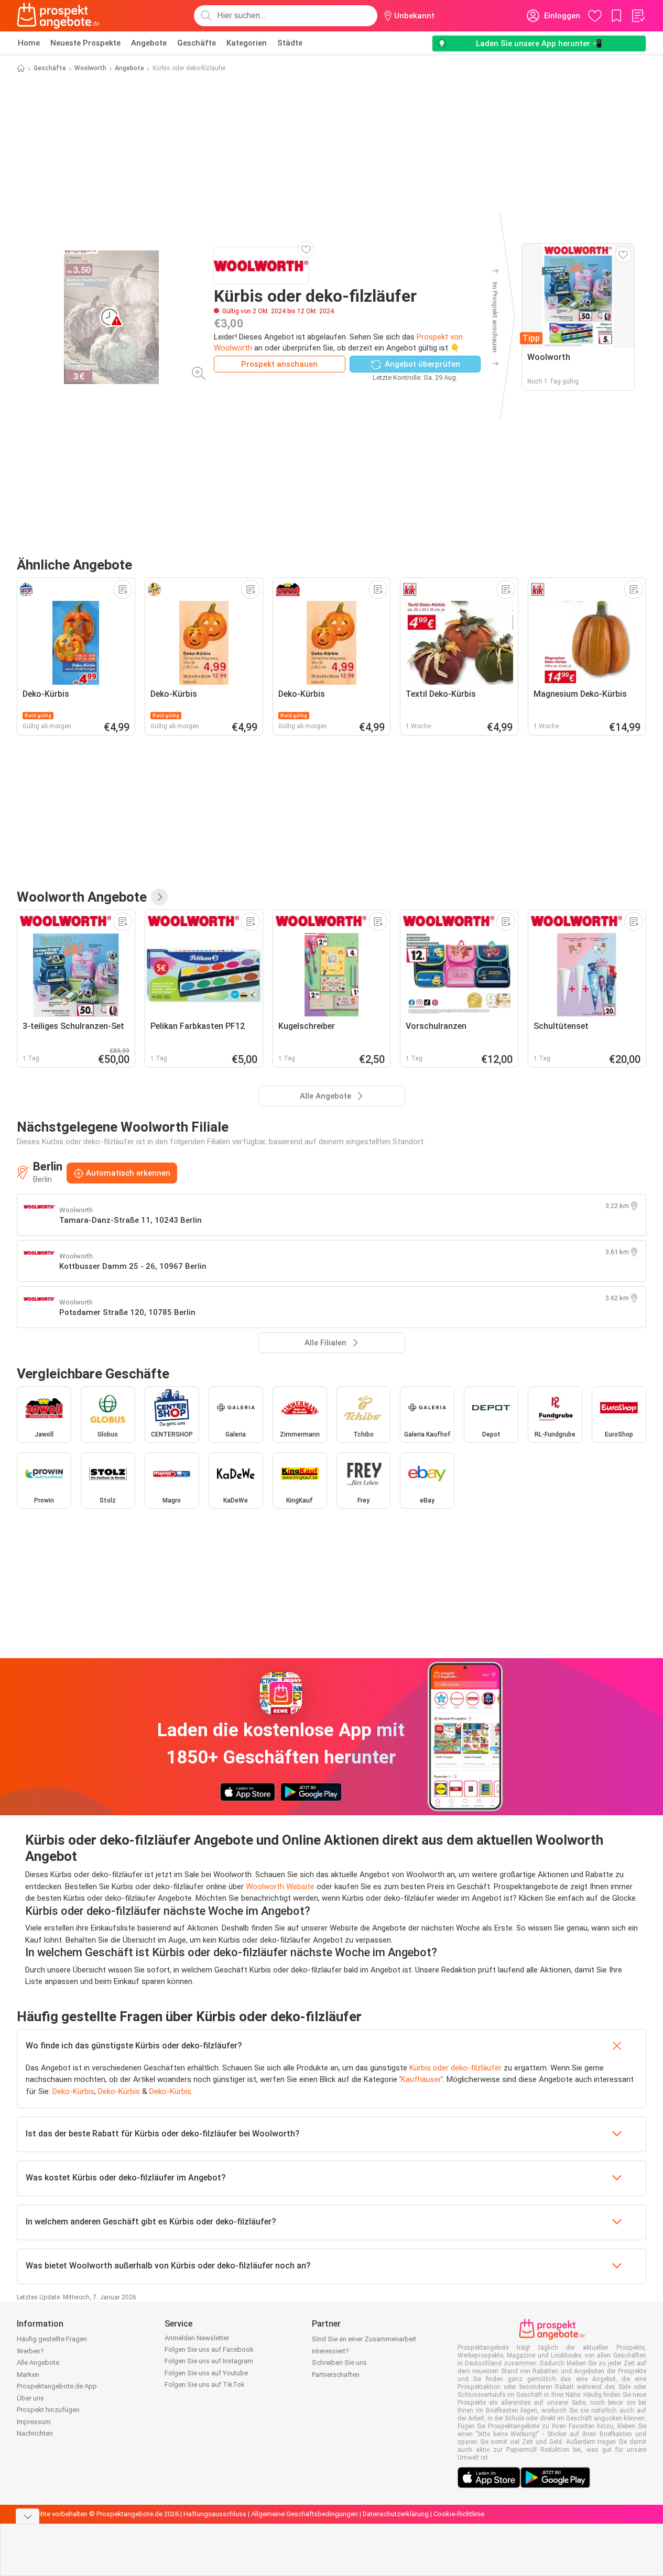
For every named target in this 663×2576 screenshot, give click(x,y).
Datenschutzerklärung (396, 2514)
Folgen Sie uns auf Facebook (209, 2349)
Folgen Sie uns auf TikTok (205, 2385)
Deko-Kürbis (73, 2091)
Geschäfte (197, 43)
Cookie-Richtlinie (459, 2514)
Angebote (149, 43)
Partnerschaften (336, 2375)
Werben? (30, 2351)
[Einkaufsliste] (638, 16)
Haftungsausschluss (215, 2514)
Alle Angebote (38, 2363)
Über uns (30, 2398)
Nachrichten (35, 2433)
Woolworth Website (280, 1887)
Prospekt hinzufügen (48, 2410)
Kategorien (247, 43)
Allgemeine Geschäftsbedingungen (305, 2514)
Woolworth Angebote (82, 897)
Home (29, 43)
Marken (28, 2375)
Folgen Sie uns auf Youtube (206, 2373)
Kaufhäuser (421, 2079)
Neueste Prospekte (85, 43)
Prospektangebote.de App (57, 2386)
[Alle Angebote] (159, 897)
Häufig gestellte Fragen (52, 2339)
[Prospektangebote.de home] (58, 16)
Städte (290, 43)
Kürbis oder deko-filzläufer (455, 2068)
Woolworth (90, 68)
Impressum (34, 2422)
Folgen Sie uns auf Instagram (209, 2361)
